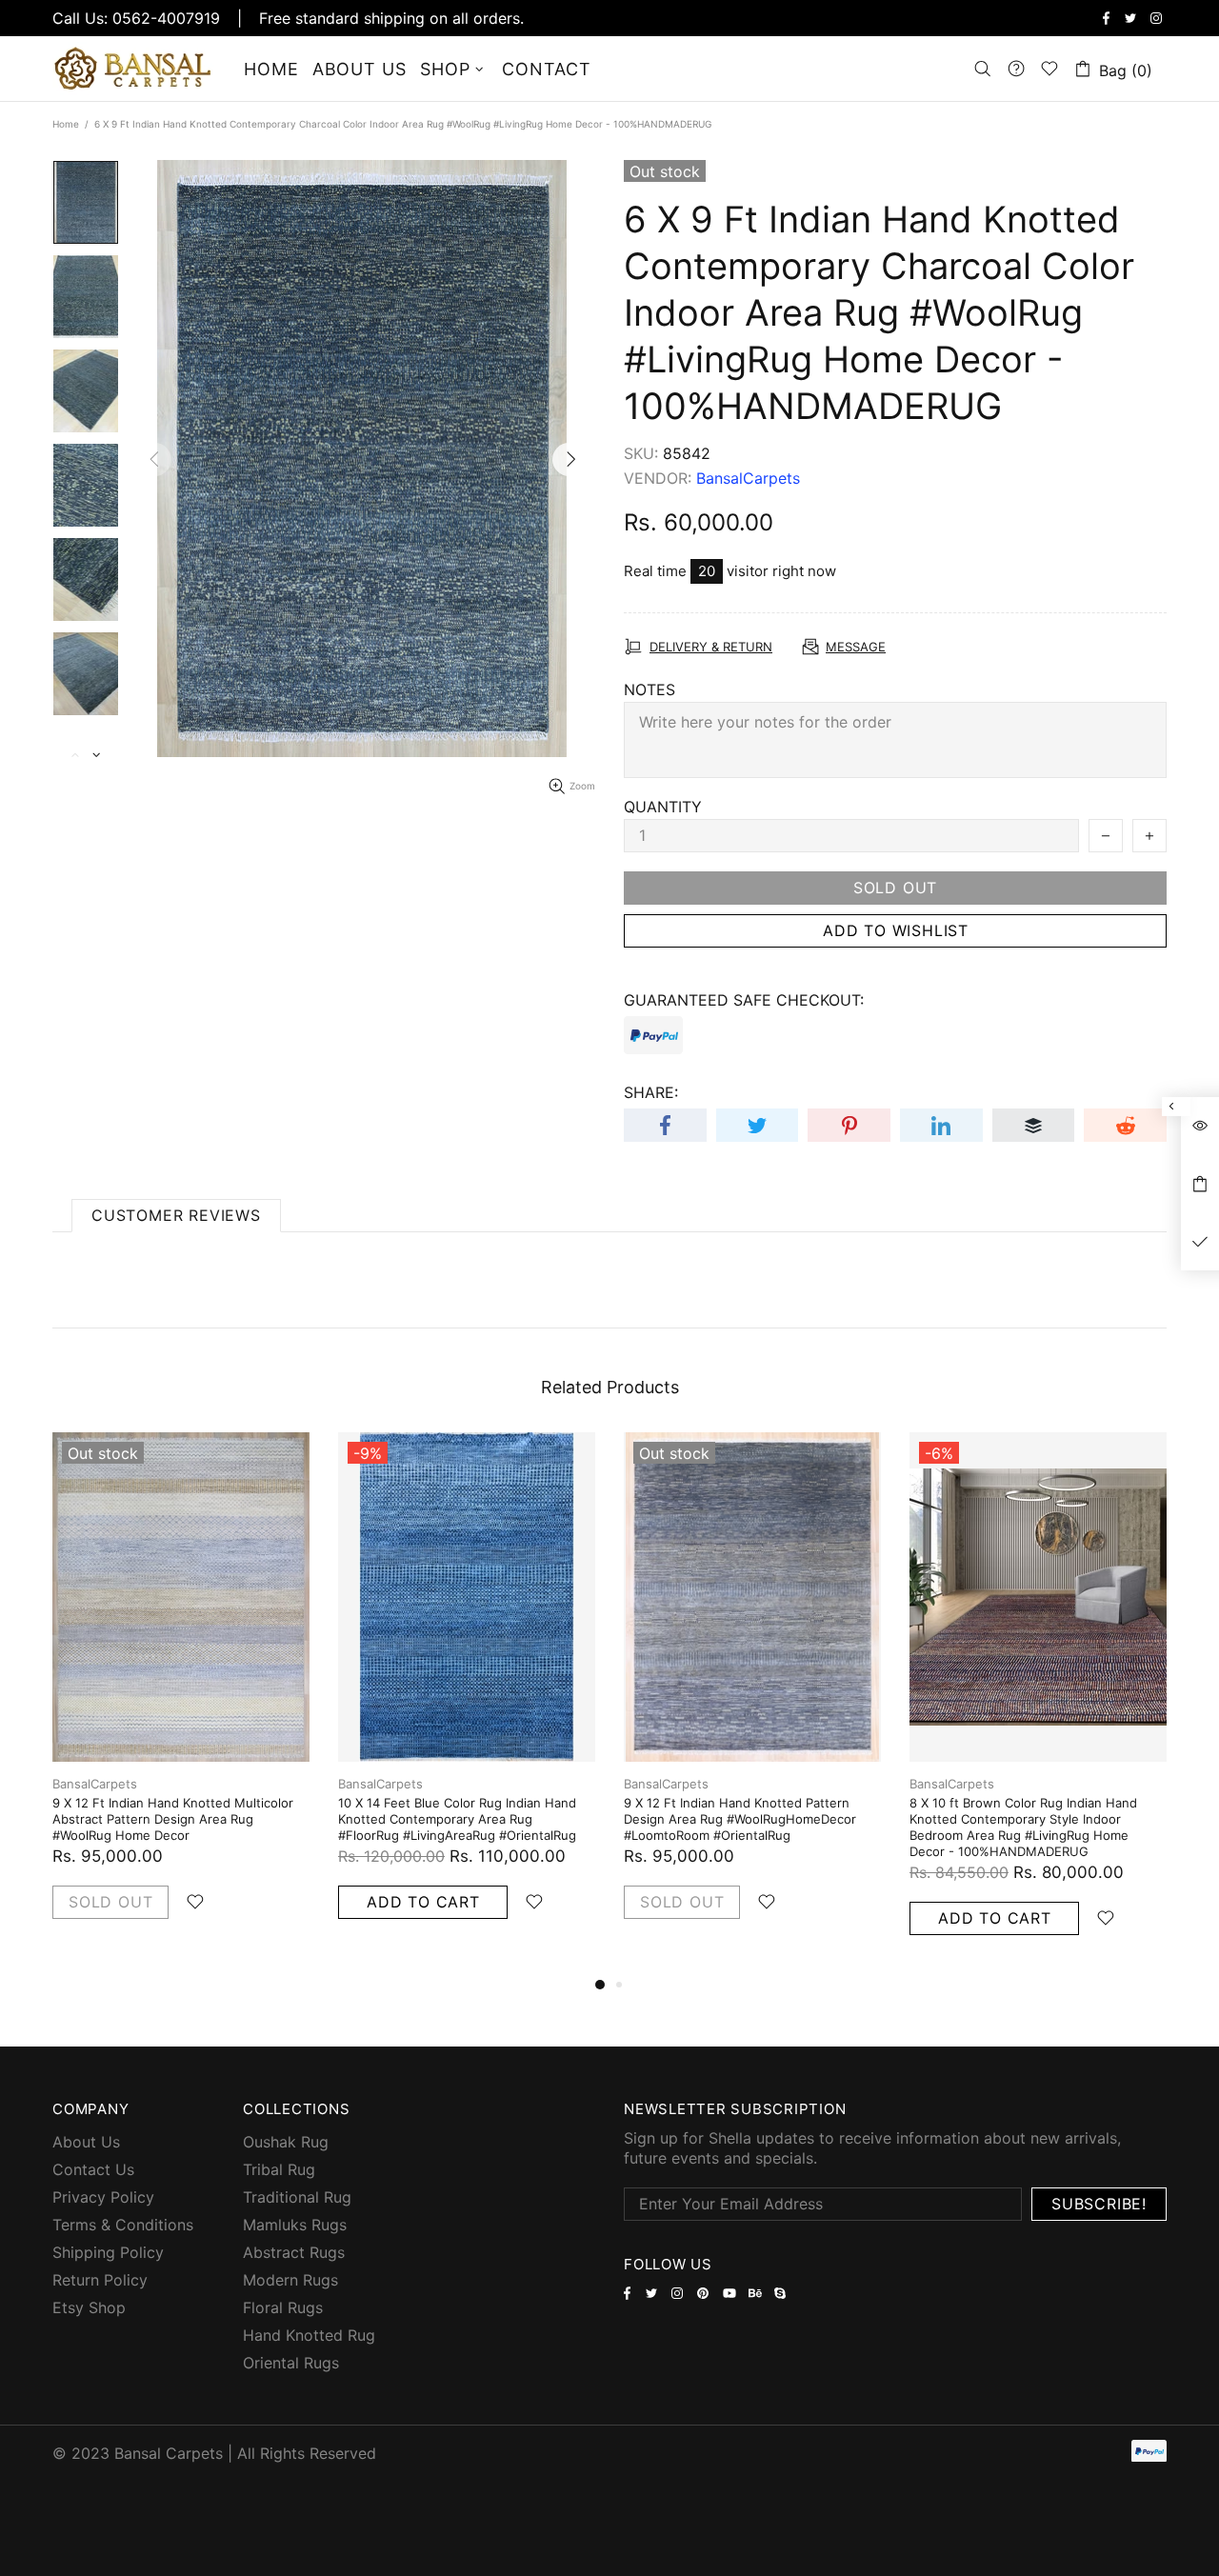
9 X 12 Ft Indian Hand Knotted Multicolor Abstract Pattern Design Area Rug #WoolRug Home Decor (173, 1819)
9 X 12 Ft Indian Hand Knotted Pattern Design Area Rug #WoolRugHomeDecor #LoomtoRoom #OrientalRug (740, 1819)
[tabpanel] (181, 1695)
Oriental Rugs (291, 2363)
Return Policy (100, 2280)
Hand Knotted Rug (309, 2335)
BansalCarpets (136, 69)
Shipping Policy (108, 2252)
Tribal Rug (279, 2169)
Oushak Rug (286, 2142)
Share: (651, 1092)
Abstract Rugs (294, 2252)
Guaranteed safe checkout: (744, 1000)
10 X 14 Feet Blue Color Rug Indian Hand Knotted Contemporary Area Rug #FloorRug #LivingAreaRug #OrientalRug (457, 1819)
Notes (649, 689)
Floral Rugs (283, 2307)
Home (66, 124)
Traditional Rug (297, 2197)
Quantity (663, 807)
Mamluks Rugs (295, 2225)
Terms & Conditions (123, 2225)
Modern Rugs (290, 2280)
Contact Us (93, 2169)
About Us (86, 2142)
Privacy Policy (103, 2197)
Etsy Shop (89, 2307)
